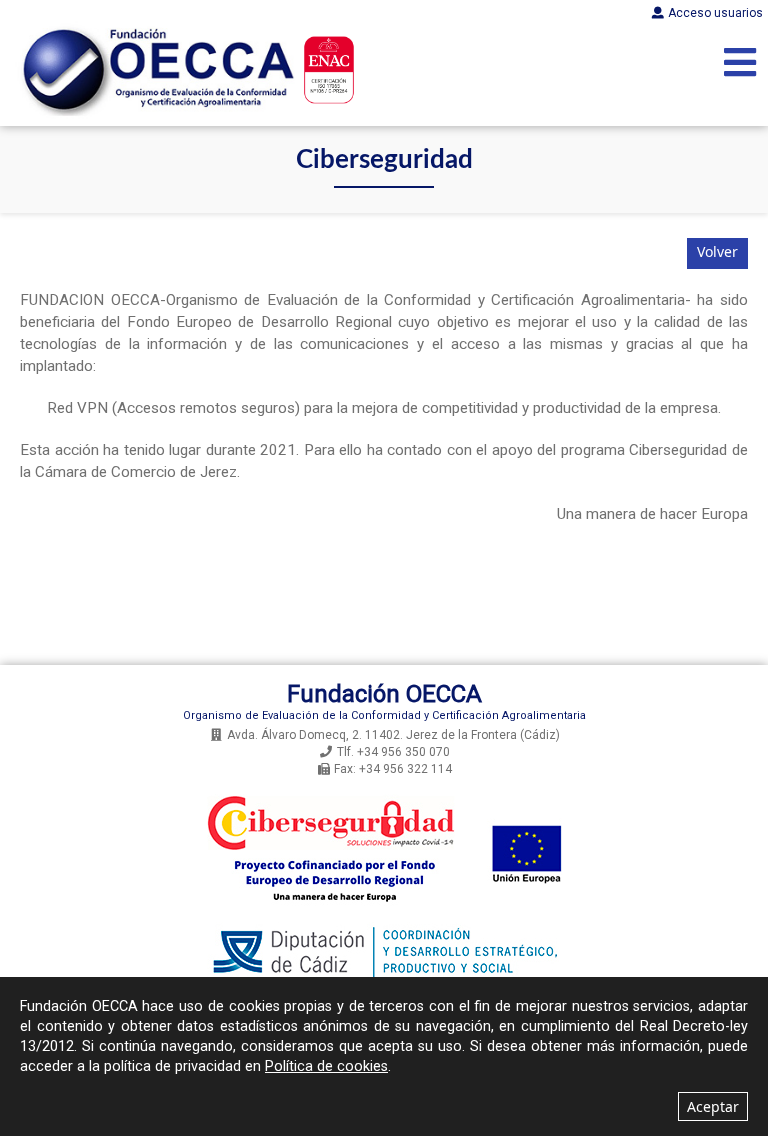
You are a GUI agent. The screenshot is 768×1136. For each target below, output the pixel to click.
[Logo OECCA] (155, 70)
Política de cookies (326, 1066)
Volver (717, 251)
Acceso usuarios (715, 13)
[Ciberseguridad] (384, 918)
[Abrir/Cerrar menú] (740, 63)
